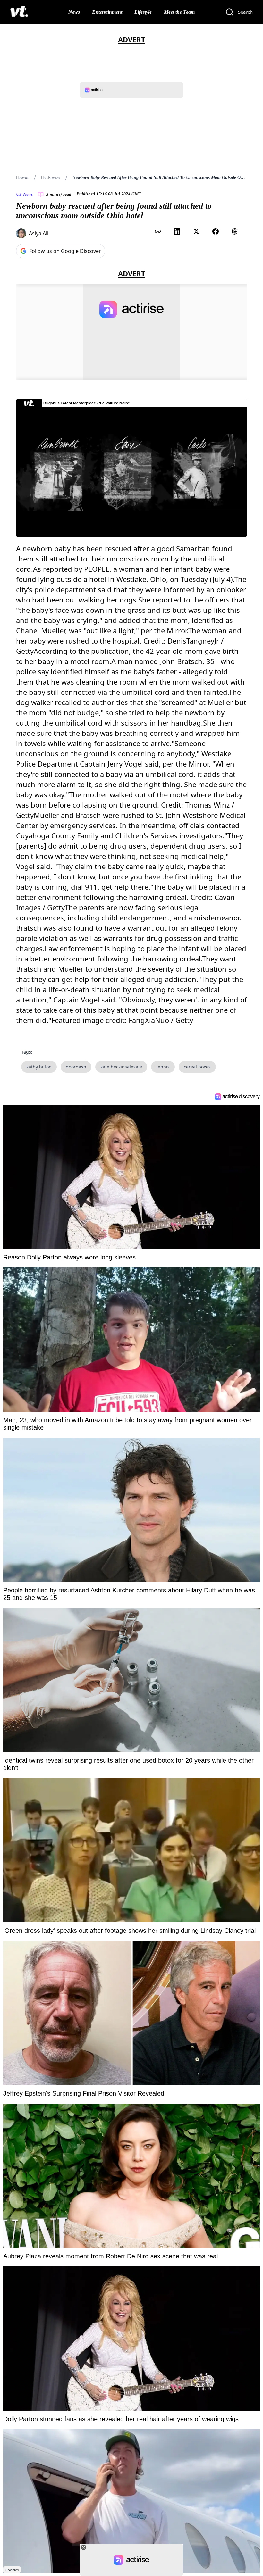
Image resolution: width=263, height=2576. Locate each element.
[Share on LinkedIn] (177, 231)
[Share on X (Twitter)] (196, 231)
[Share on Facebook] (216, 231)
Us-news (51, 178)
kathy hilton (39, 1067)
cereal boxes (197, 1067)
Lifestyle (143, 12)
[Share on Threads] (235, 231)
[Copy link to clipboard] (158, 231)
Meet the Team (179, 12)
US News (24, 194)
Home (22, 178)
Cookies (12, 2570)
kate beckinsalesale (121, 1067)
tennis (163, 1067)
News (74, 12)
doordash (76, 1067)
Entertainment (107, 12)
